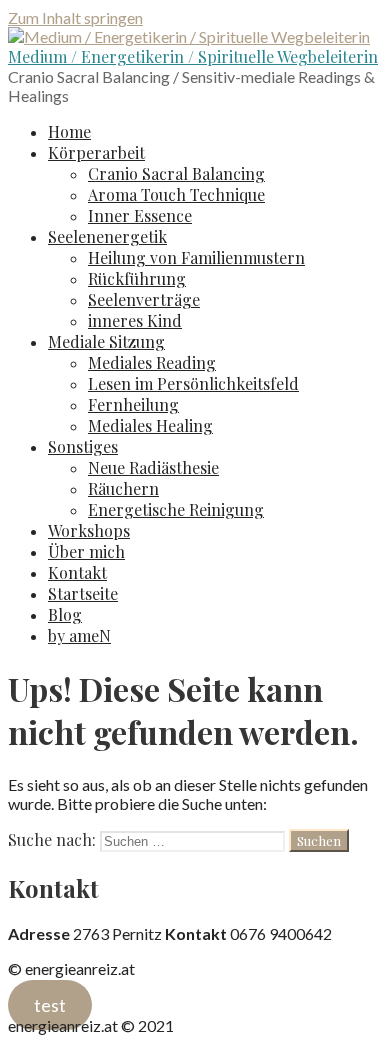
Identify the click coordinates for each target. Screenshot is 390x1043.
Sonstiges (83, 446)
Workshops (89, 530)
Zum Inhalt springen (75, 17)
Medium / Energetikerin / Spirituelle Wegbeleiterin (193, 56)
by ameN (79, 635)
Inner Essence (140, 215)
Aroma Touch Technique (176, 194)
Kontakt (77, 572)
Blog (65, 614)
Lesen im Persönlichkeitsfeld (193, 383)
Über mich (86, 551)
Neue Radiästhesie (153, 467)
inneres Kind (135, 320)
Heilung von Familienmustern (196, 257)
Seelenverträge (144, 299)
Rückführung (137, 278)
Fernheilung (133, 404)
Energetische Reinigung (176, 509)
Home (69, 131)
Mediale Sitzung (106, 341)
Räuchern (123, 488)
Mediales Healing (150, 425)
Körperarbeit (96, 152)
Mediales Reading (152, 362)
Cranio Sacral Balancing (176, 173)
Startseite (83, 593)
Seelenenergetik (107, 236)
